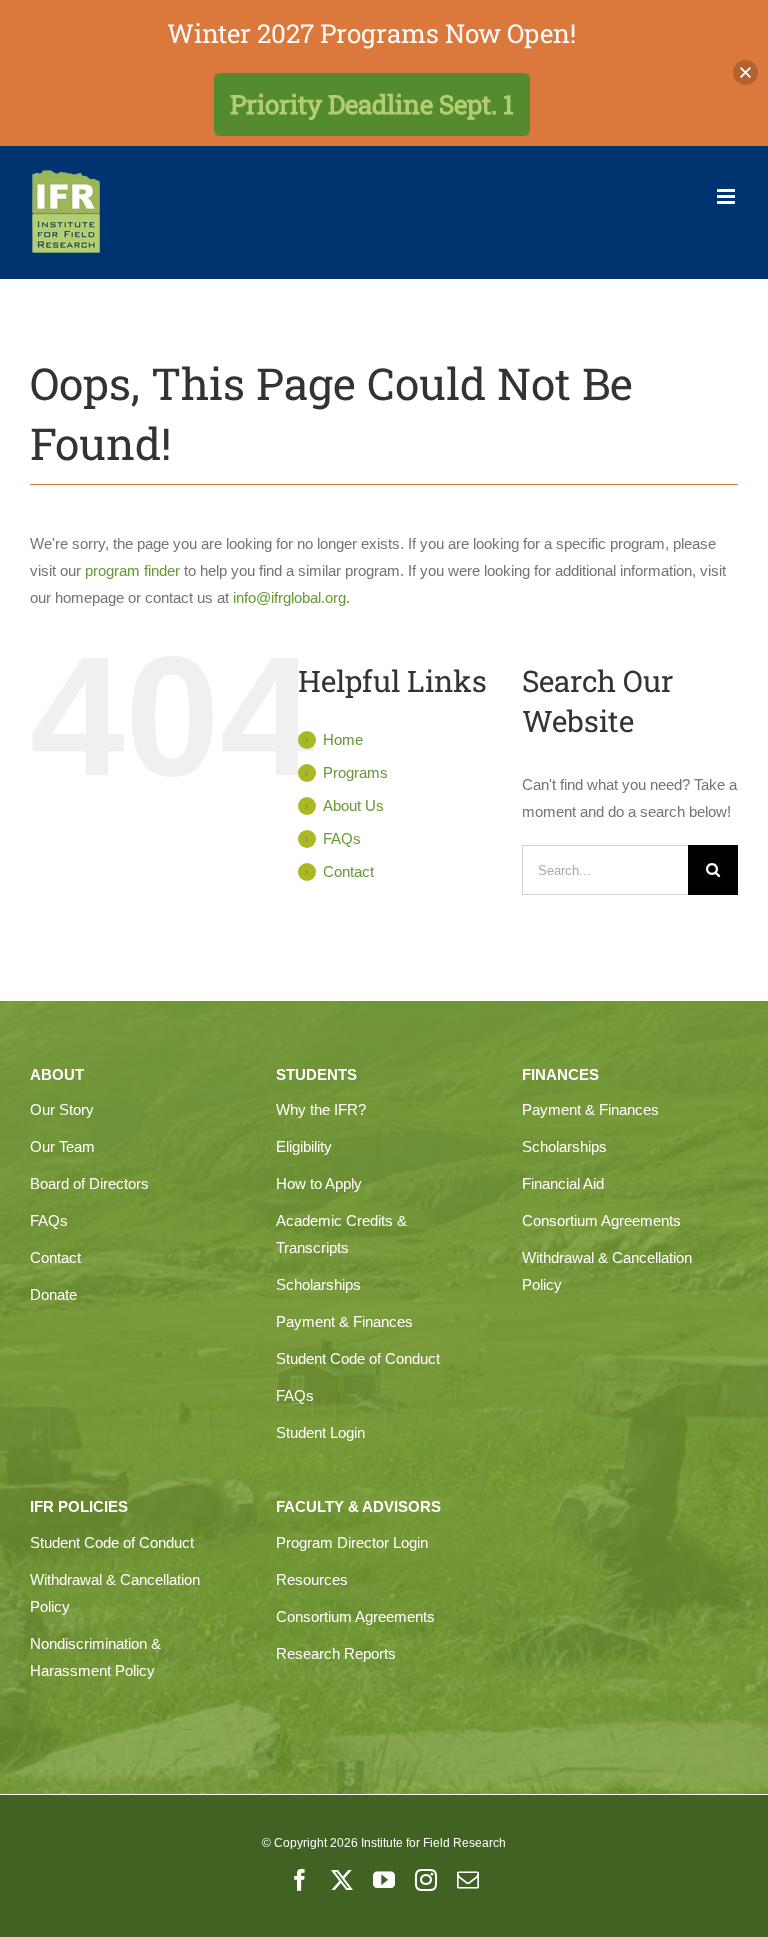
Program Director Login (352, 1542)
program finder (132, 570)
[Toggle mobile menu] (727, 196)
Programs (355, 772)
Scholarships (318, 1284)
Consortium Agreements (601, 1220)
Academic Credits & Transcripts (341, 1234)
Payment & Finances (344, 1321)
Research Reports (336, 1653)
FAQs (342, 838)
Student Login (320, 1432)
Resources (312, 1579)
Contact (348, 871)
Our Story (62, 1109)
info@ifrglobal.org (289, 597)
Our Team (62, 1146)
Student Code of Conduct (358, 1358)
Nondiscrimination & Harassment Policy (95, 1657)
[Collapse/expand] (745, 72)
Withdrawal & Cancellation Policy (607, 1271)
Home (343, 739)
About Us (353, 805)
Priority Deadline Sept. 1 (372, 104)
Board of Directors (89, 1183)
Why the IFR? (321, 1109)
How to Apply (319, 1183)
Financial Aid (563, 1183)
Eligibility (304, 1146)
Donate (53, 1294)
